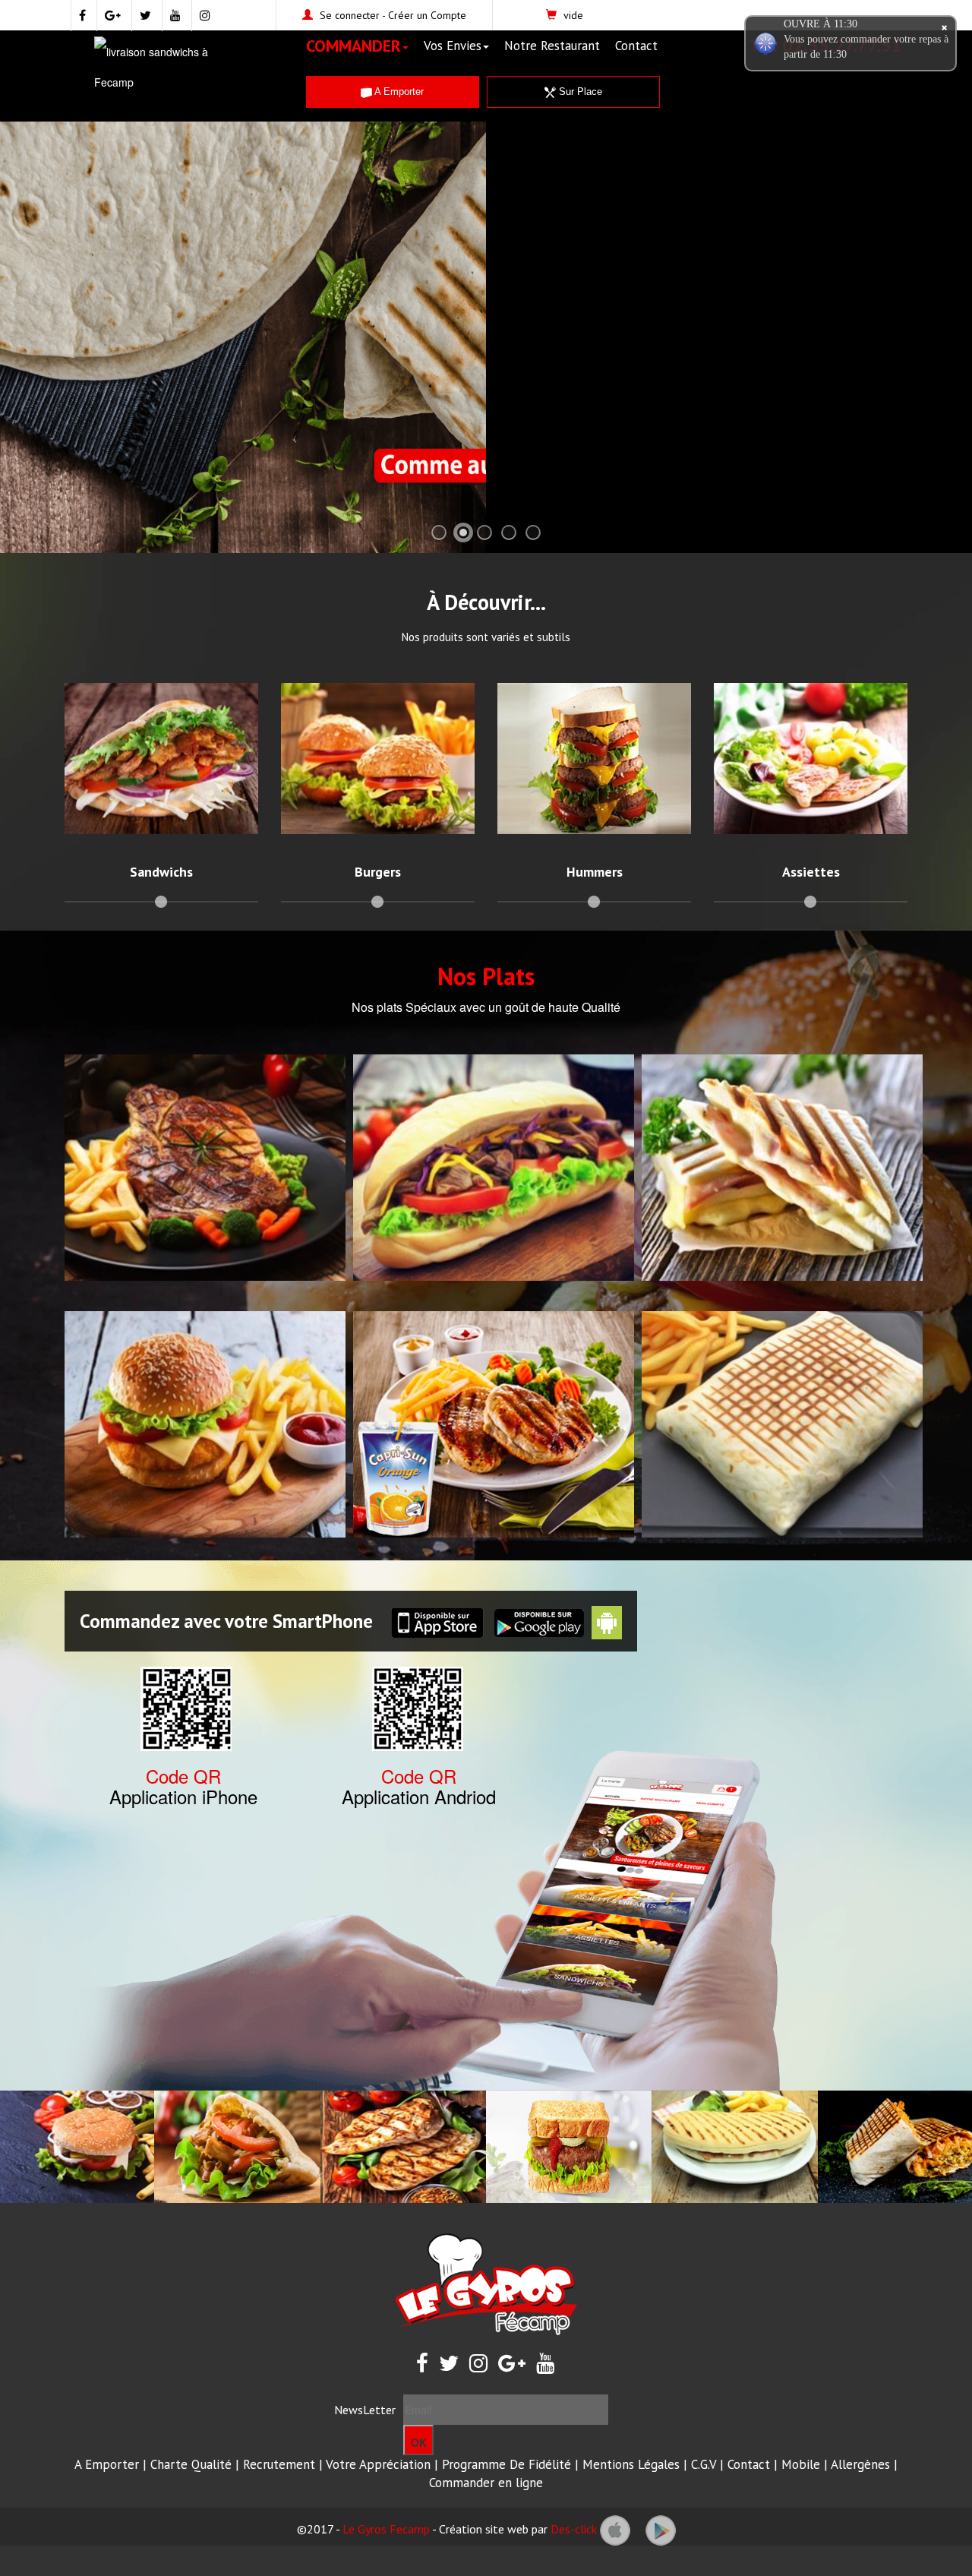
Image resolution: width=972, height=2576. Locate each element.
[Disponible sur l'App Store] (615, 2529)
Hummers (595, 872)
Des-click (574, 2529)
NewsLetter (365, 2410)
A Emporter (398, 92)
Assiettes (811, 872)
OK (419, 2442)
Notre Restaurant (552, 46)
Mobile (801, 2464)
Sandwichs (161, 872)
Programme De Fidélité (507, 2464)
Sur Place (579, 92)
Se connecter (350, 15)
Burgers (378, 872)
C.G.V (704, 2464)
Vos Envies (453, 46)
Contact (636, 46)
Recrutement (279, 2464)
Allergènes (860, 2464)
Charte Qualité (191, 2464)
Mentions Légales (631, 2464)
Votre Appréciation (378, 2464)
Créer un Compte (427, 15)
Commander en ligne (486, 2483)
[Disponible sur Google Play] (661, 2529)
